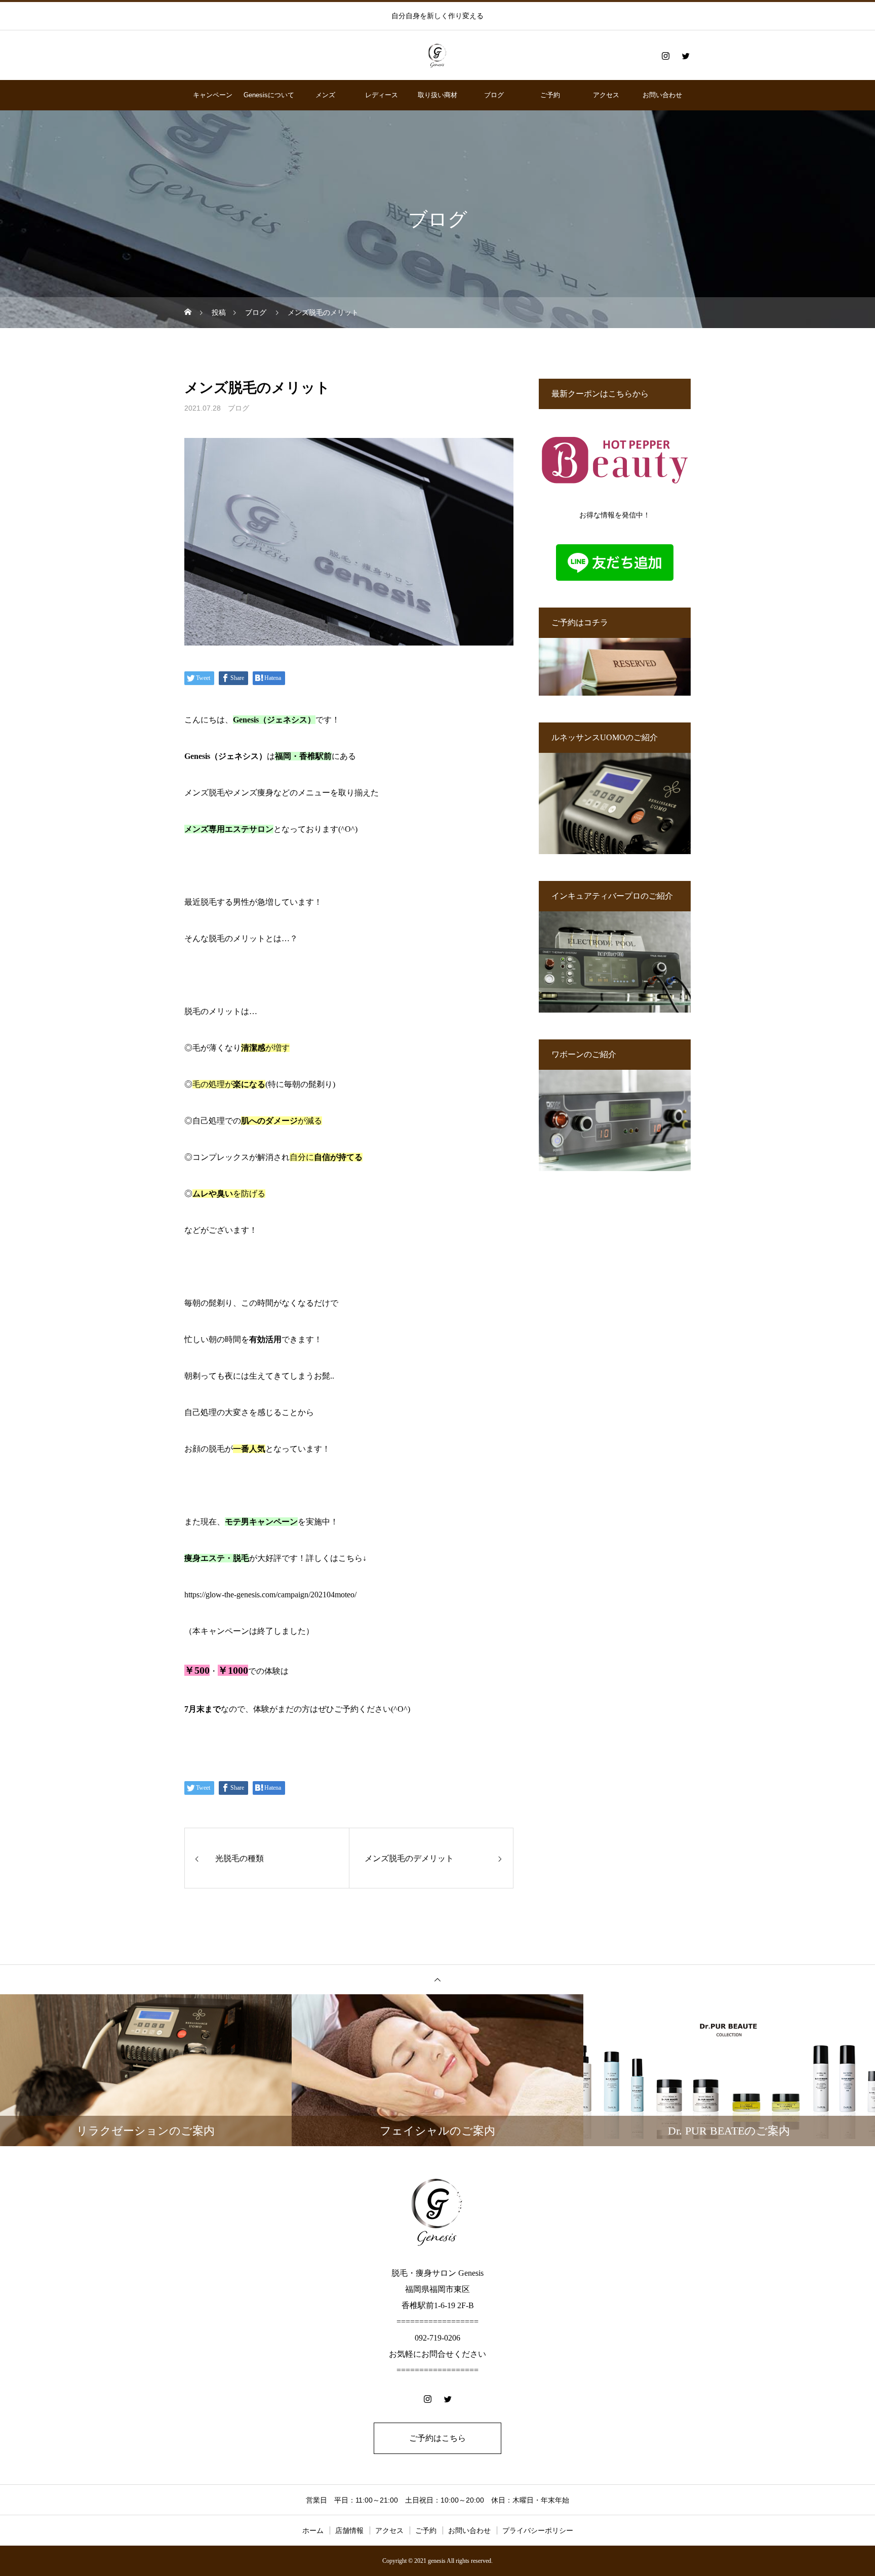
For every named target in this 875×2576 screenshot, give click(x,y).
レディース (382, 95)
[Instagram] (665, 56)
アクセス (606, 95)
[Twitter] (686, 56)
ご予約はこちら (437, 2438)
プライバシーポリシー (538, 2530)
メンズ (325, 95)
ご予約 (550, 95)
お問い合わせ (662, 95)
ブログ (494, 95)
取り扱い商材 (437, 95)
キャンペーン (213, 95)
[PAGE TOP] (437, 1979)
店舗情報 (349, 2530)
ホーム (313, 2530)
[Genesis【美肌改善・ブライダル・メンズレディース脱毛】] (437, 56)
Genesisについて (269, 95)
